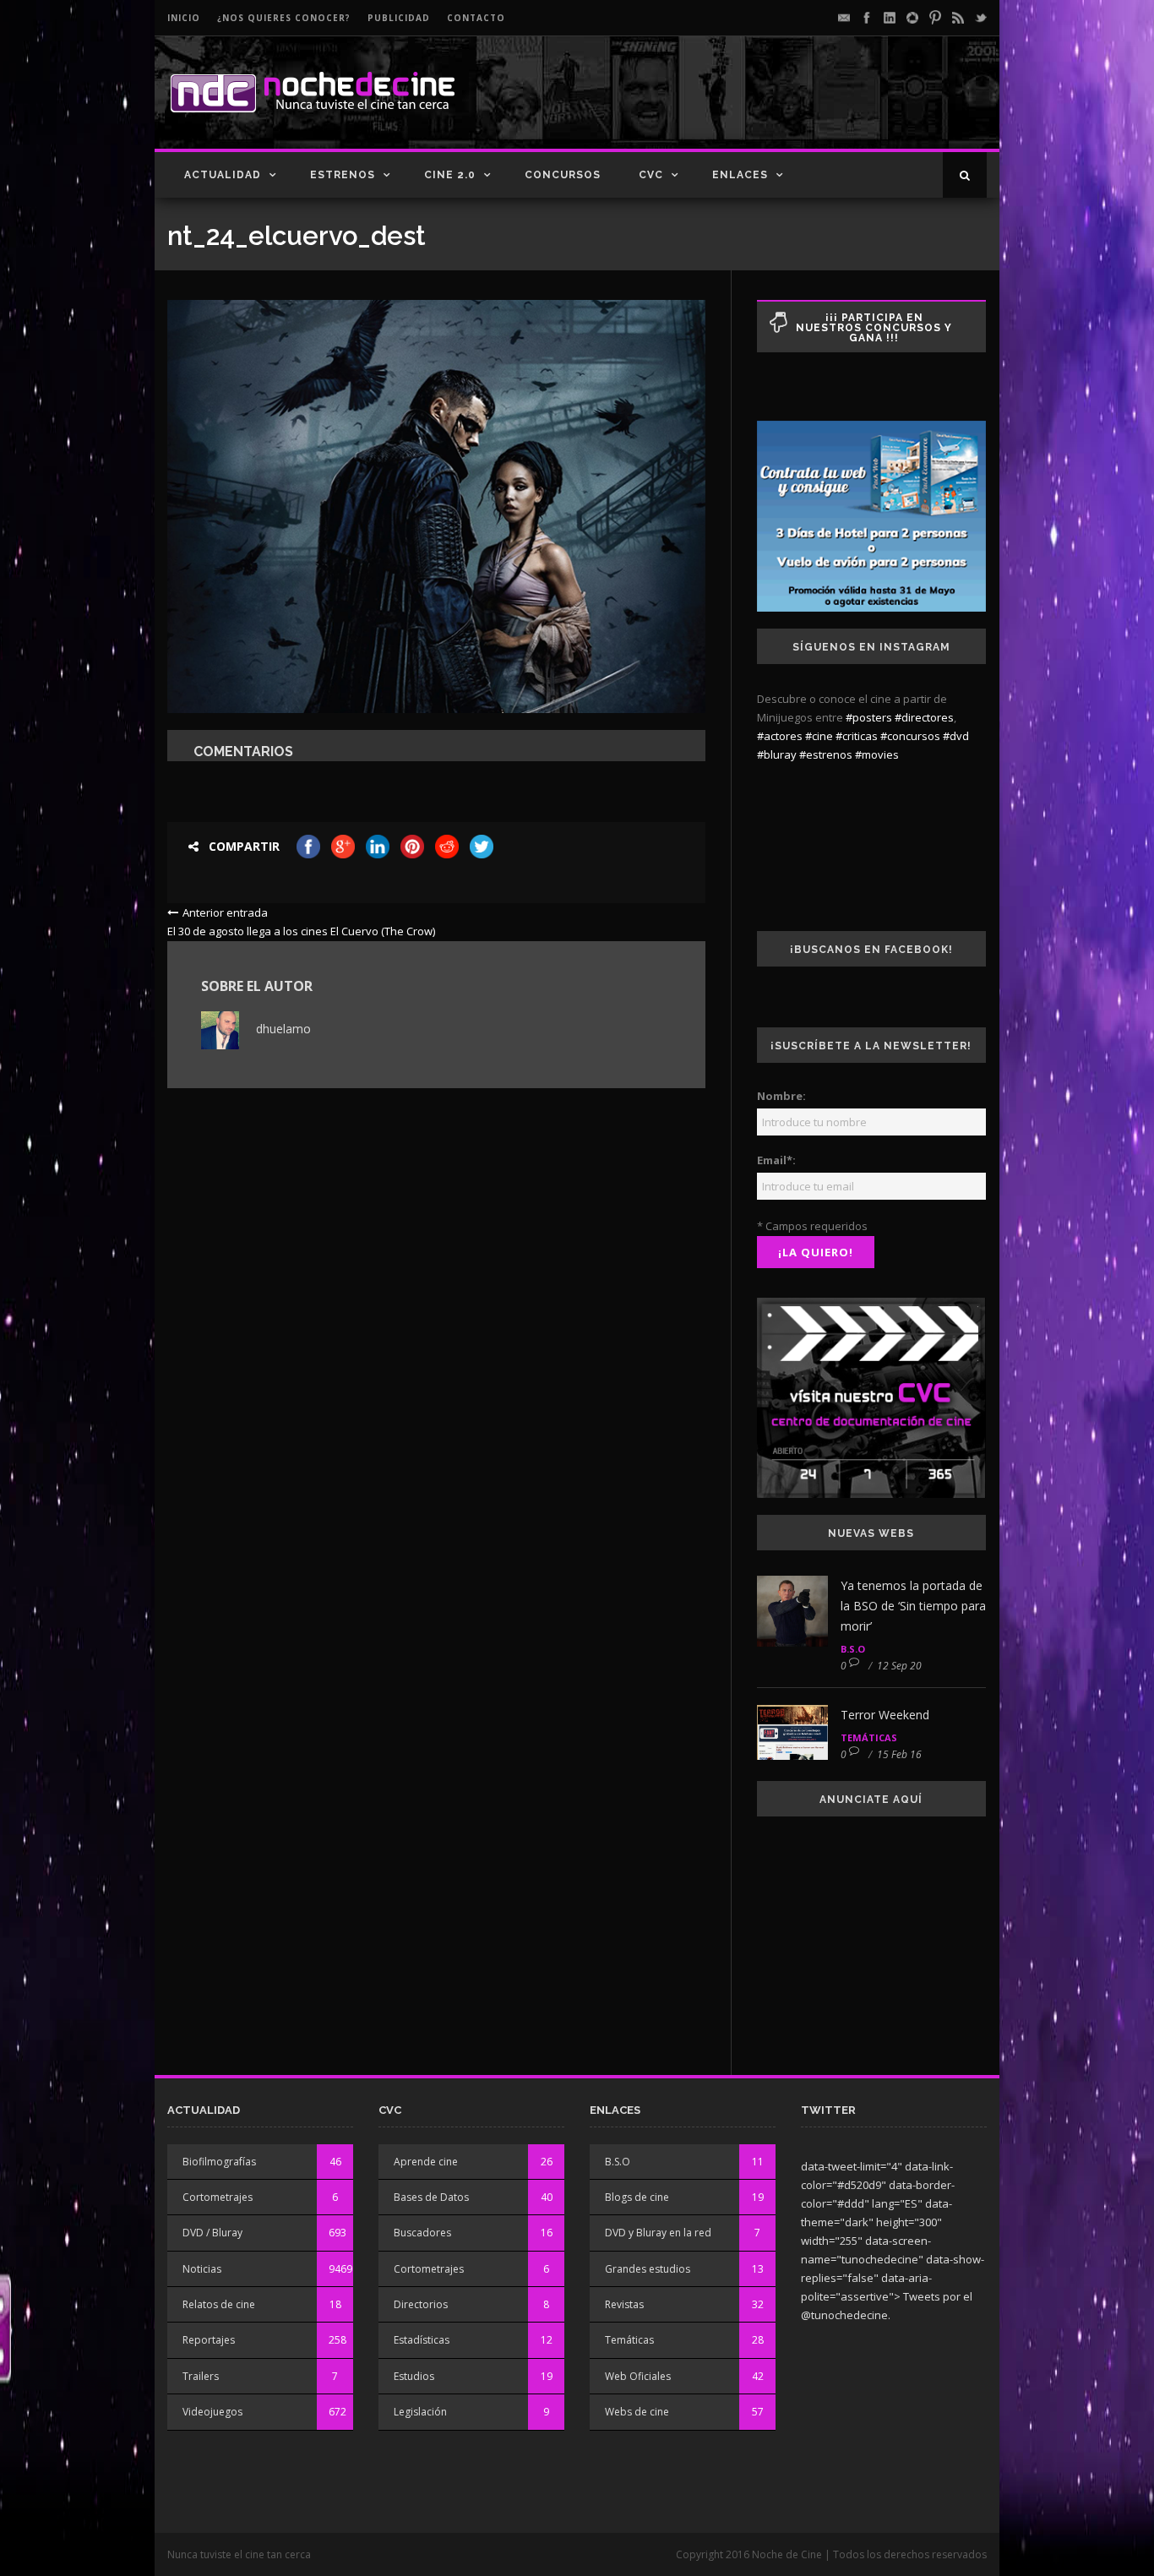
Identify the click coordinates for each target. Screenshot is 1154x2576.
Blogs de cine (637, 2197)
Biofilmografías (219, 2162)
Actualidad (223, 175)
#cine (819, 736)
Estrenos (343, 175)
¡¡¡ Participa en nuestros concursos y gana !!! (874, 328)
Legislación (420, 2412)
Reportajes (209, 2340)
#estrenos (826, 754)
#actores (780, 736)
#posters (869, 717)
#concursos (910, 736)
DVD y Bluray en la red (658, 2233)
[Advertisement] (789, 106)
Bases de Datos (431, 2197)
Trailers (201, 2376)
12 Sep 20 (899, 1666)
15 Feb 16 (899, 1754)
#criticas (857, 736)
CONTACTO (476, 18)
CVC (651, 175)
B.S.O (853, 1649)
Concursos (563, 175)
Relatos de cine (219, 2304)
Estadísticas (422, 2340)
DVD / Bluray (212, 2233)
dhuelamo (283, 1029)
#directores (924, 717)
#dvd (956, 736)
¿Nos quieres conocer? (284, 18)
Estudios (414, 2376)
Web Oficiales (638, 2376)
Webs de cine (637, 2412)
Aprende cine (426, 2162)
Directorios (421, 2304)
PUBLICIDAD (399, 18)
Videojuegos (212, 2412)
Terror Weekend (885, 1715)
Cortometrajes (218, 2197)
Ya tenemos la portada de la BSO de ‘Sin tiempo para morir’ (913, 1606)
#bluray (777, 754)
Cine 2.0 (450, 175)
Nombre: (781, 1096)
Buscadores (422, 2233)
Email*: (776, 1160)
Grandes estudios (648, 2269)
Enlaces (740, 175)
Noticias (202, 2269)
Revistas (624, 2304)
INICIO (184, 18)
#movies (877, 754)
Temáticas (869, 1737)
